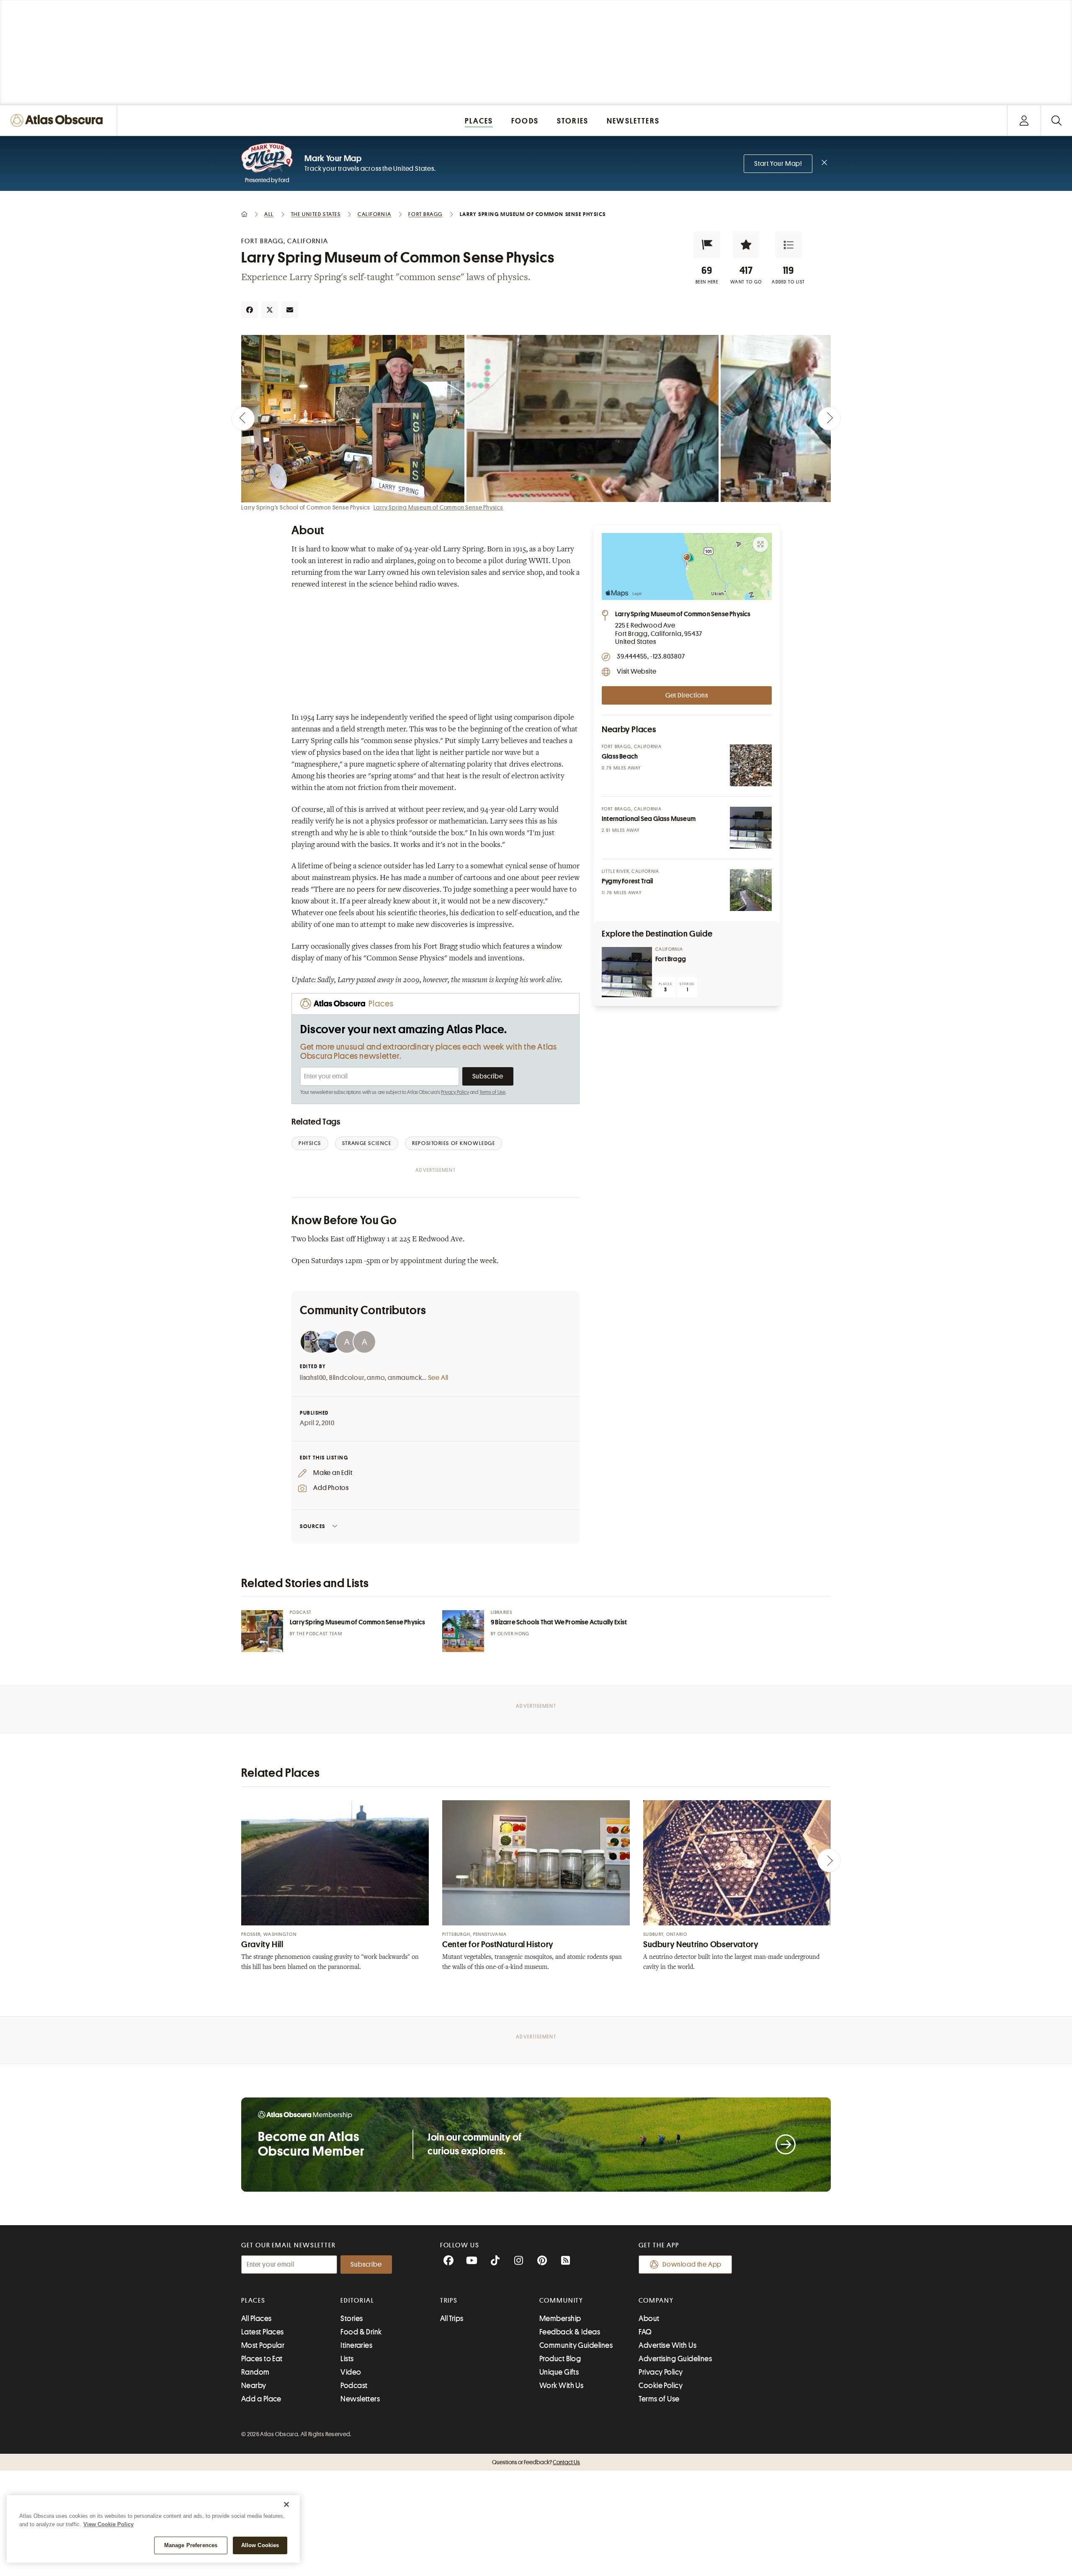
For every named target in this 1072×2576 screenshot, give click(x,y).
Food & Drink (361, 2332)
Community (561, 2301)
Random (255, 2372)
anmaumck (405, 1378)
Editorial (357, 2301)
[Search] (1056, 120)
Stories (352, 2319)
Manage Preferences (191, 2545)
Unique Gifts (559, 2372)
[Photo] (751, 765)
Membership (560, 2319)
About (649, 2319)
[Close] (286, 2504)
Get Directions (687, 695)
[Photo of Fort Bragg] (627, 972)
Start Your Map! (778, 164)
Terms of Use (492, 1092)
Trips (449, 2301)
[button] (707, 245)
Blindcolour (347, 1378)
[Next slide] (829, 419)
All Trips (452, 2319)
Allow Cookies (260, 2545)
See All (438, 1378)
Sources (313, 1526)
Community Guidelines (576, 2345)
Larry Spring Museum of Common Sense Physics (438, 507)
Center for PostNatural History (498, 1944)
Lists (347, 2359)
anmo (376, 1378)
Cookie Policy (661, 2386)
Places (253, 2301)
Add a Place (261, 2399)
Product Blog (560, 2359)
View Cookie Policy (108, 2524)
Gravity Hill (262, 1944)
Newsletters (360, 2399)
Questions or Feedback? (536, 2462)
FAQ (645, 2332)
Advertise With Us (667, 2345)
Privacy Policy (455, 1092)
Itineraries (356, 2345)
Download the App (692, 2265)
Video (351, 2372)
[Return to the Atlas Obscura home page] (59, 120)
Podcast (354, 2386)
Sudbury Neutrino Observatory (701, 1944)
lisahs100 (313, 1378)
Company (656, 2301)
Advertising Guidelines (675, 2359)
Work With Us (561, 2386)
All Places (256, 2319)
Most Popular (263, 2345)
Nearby (254, 2386)
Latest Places (263, 2332)
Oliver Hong (514, 1634)
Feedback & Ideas (570, 2332)
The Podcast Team (319, 1634)
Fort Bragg (671, 959)
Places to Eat (262, 2359)
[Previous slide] (243, 419)
